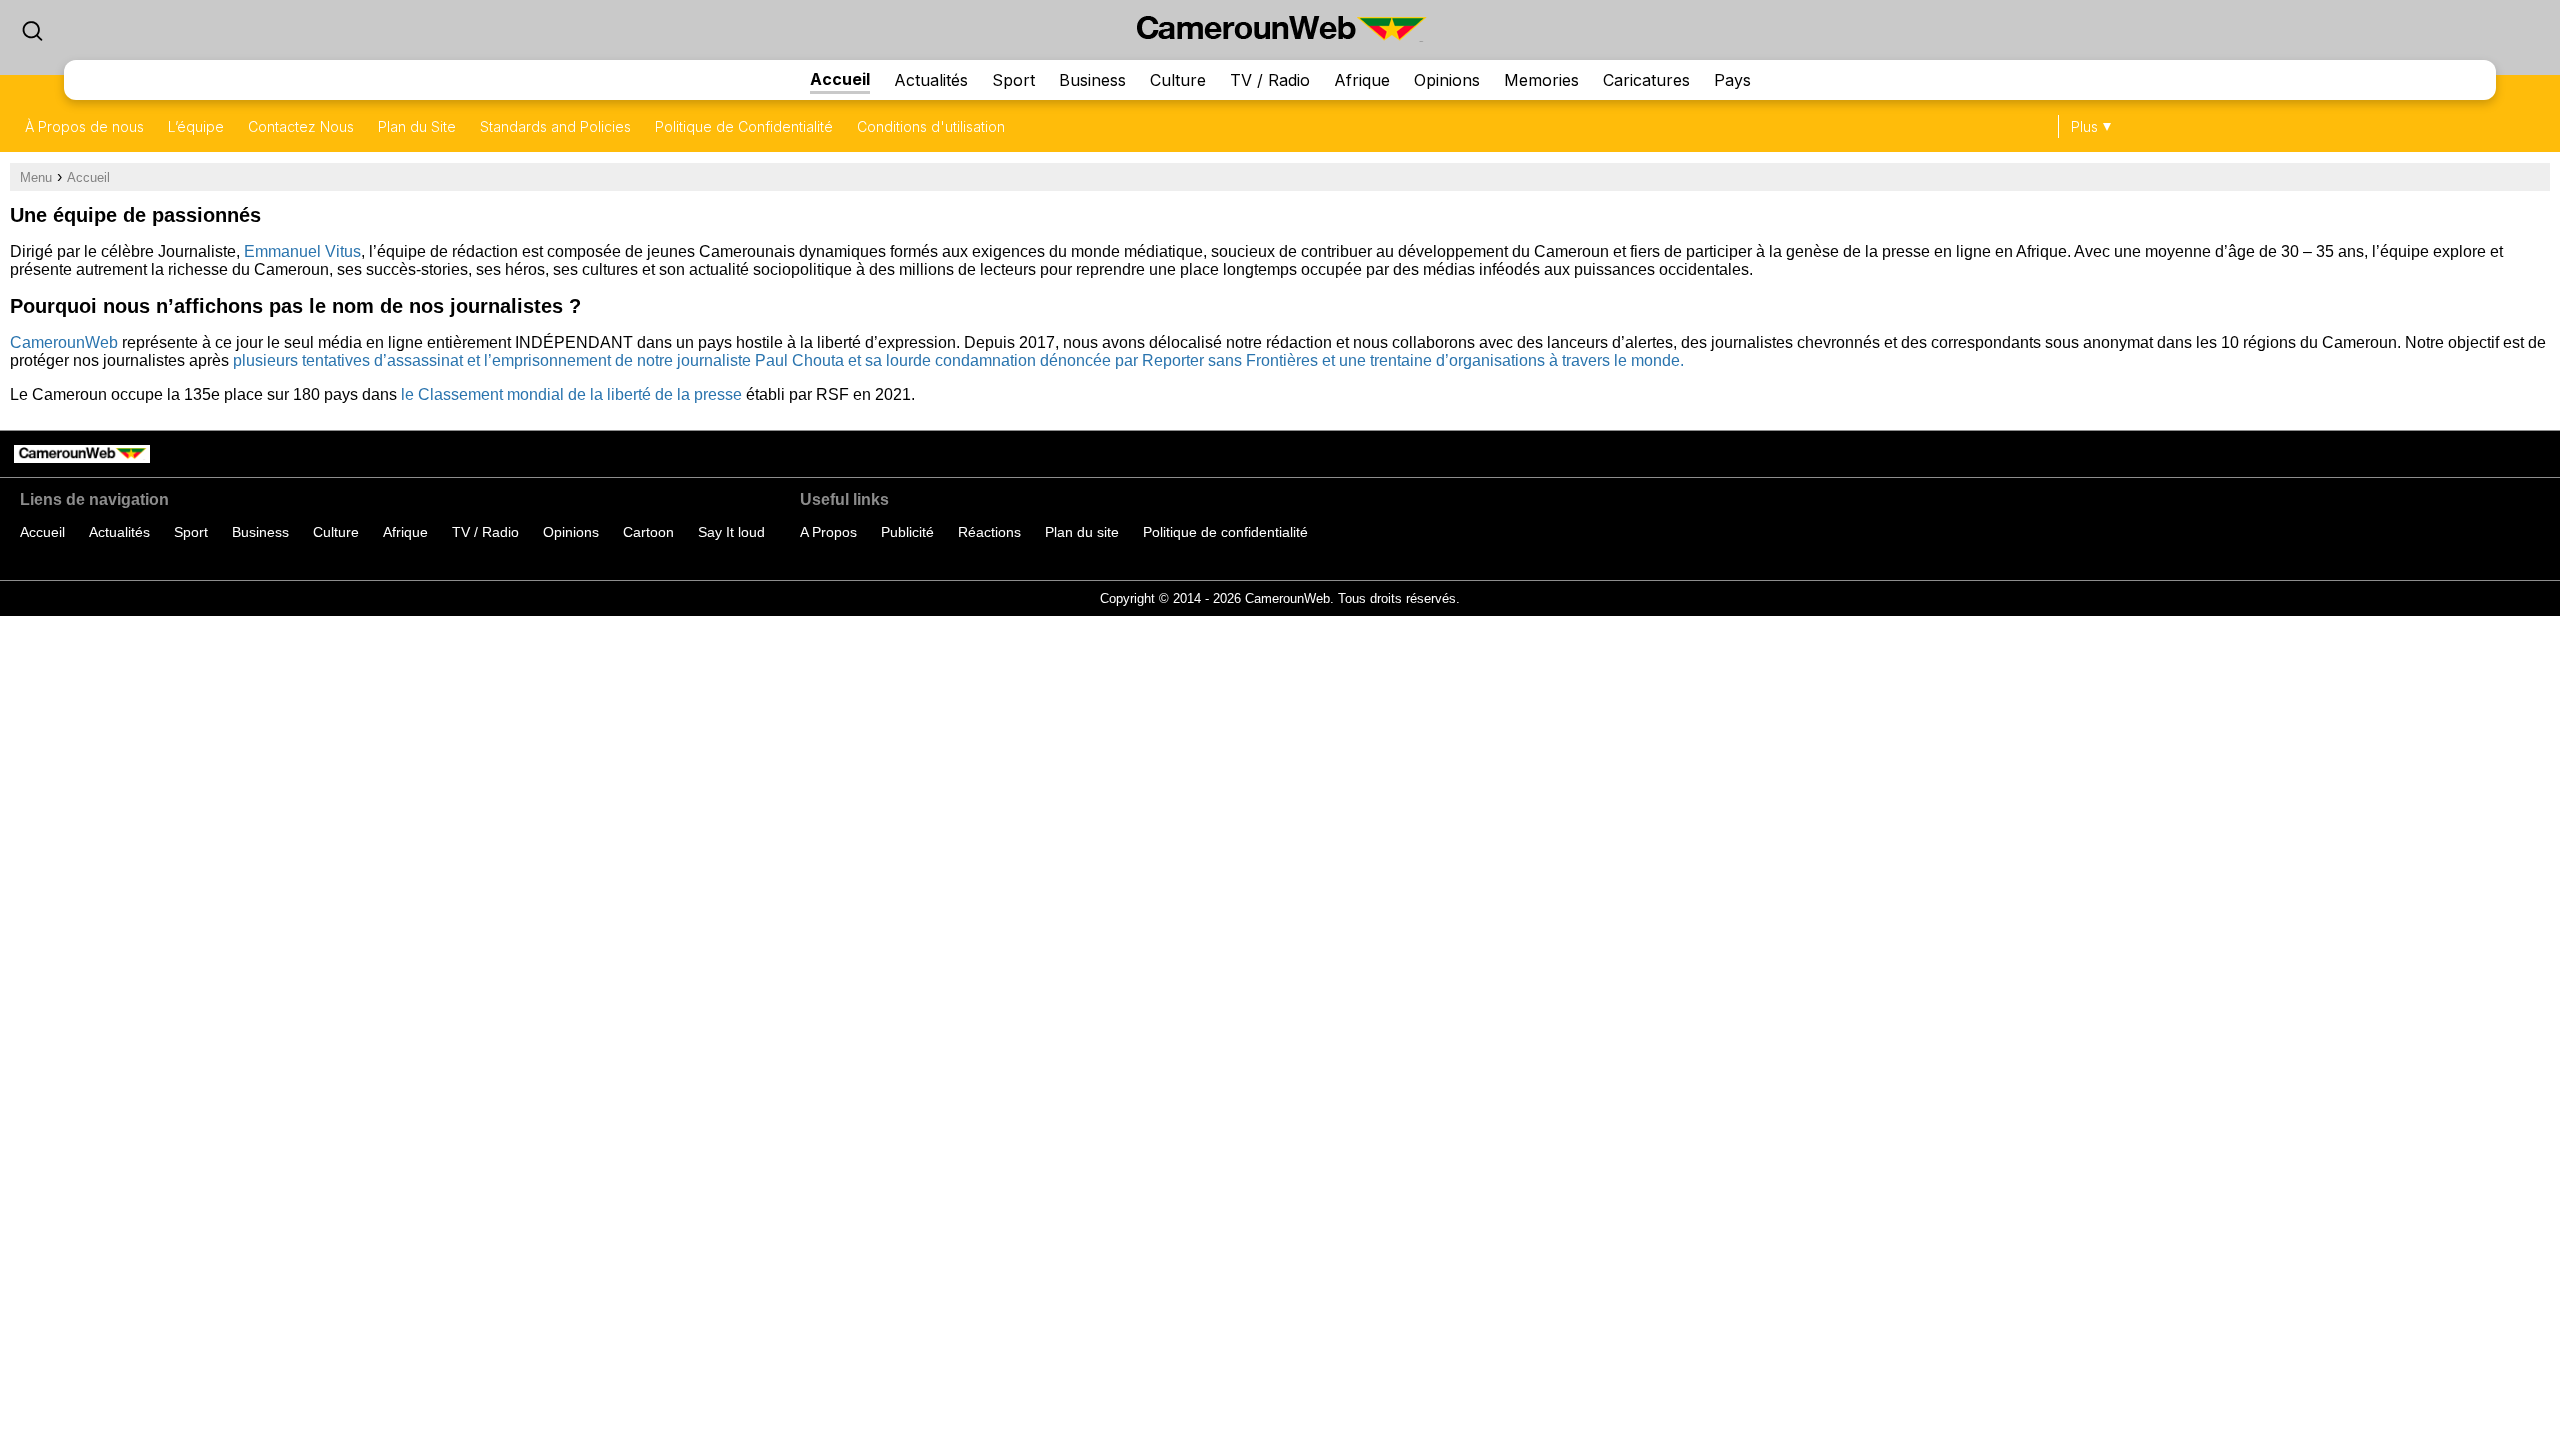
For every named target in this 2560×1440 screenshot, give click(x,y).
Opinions (1447, 80)
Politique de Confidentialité (744, 126)
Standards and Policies (555, 126)
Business (1092, 80)
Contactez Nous (301, 126)
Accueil (840, 79)
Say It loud (731, 532)
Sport (1013, 80)
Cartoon (648, 532)
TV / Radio (1270, 80)
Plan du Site (417, 126)
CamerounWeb (64, 342)
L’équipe (196, 126)
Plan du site (1082, 532)
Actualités (931, 80)
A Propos (828, 532)
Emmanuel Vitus (302, 251)
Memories (1541, 80)
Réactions (989, 532)
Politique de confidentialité (1225, 532)
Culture (1178, 80)
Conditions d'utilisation (931, 126)
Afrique (1362, 80)
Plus (2084, 126)
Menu (36, 177)
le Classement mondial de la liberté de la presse (571, 394)
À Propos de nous (84, 126)
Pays (1732, 80)
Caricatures (1646, 80)
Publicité (907, 532)
